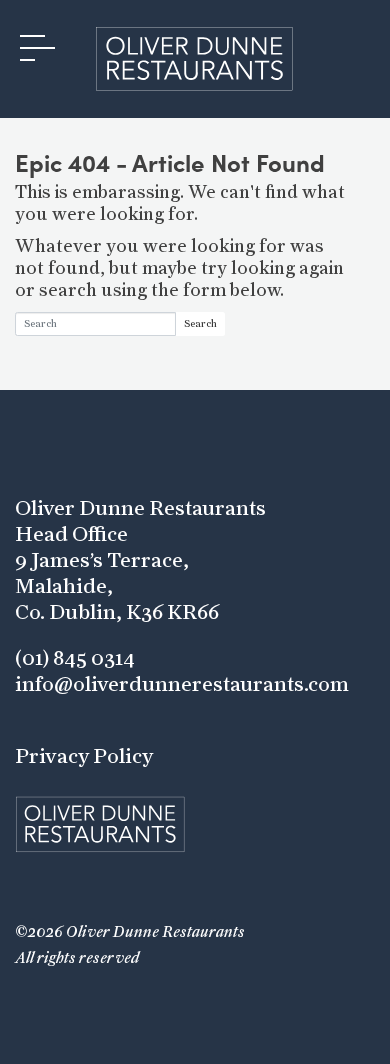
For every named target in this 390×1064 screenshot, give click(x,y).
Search (200, 324)
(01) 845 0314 (75, 658)
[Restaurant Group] (195, 59)
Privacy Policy (84, 756)
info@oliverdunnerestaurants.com (182, 684)
